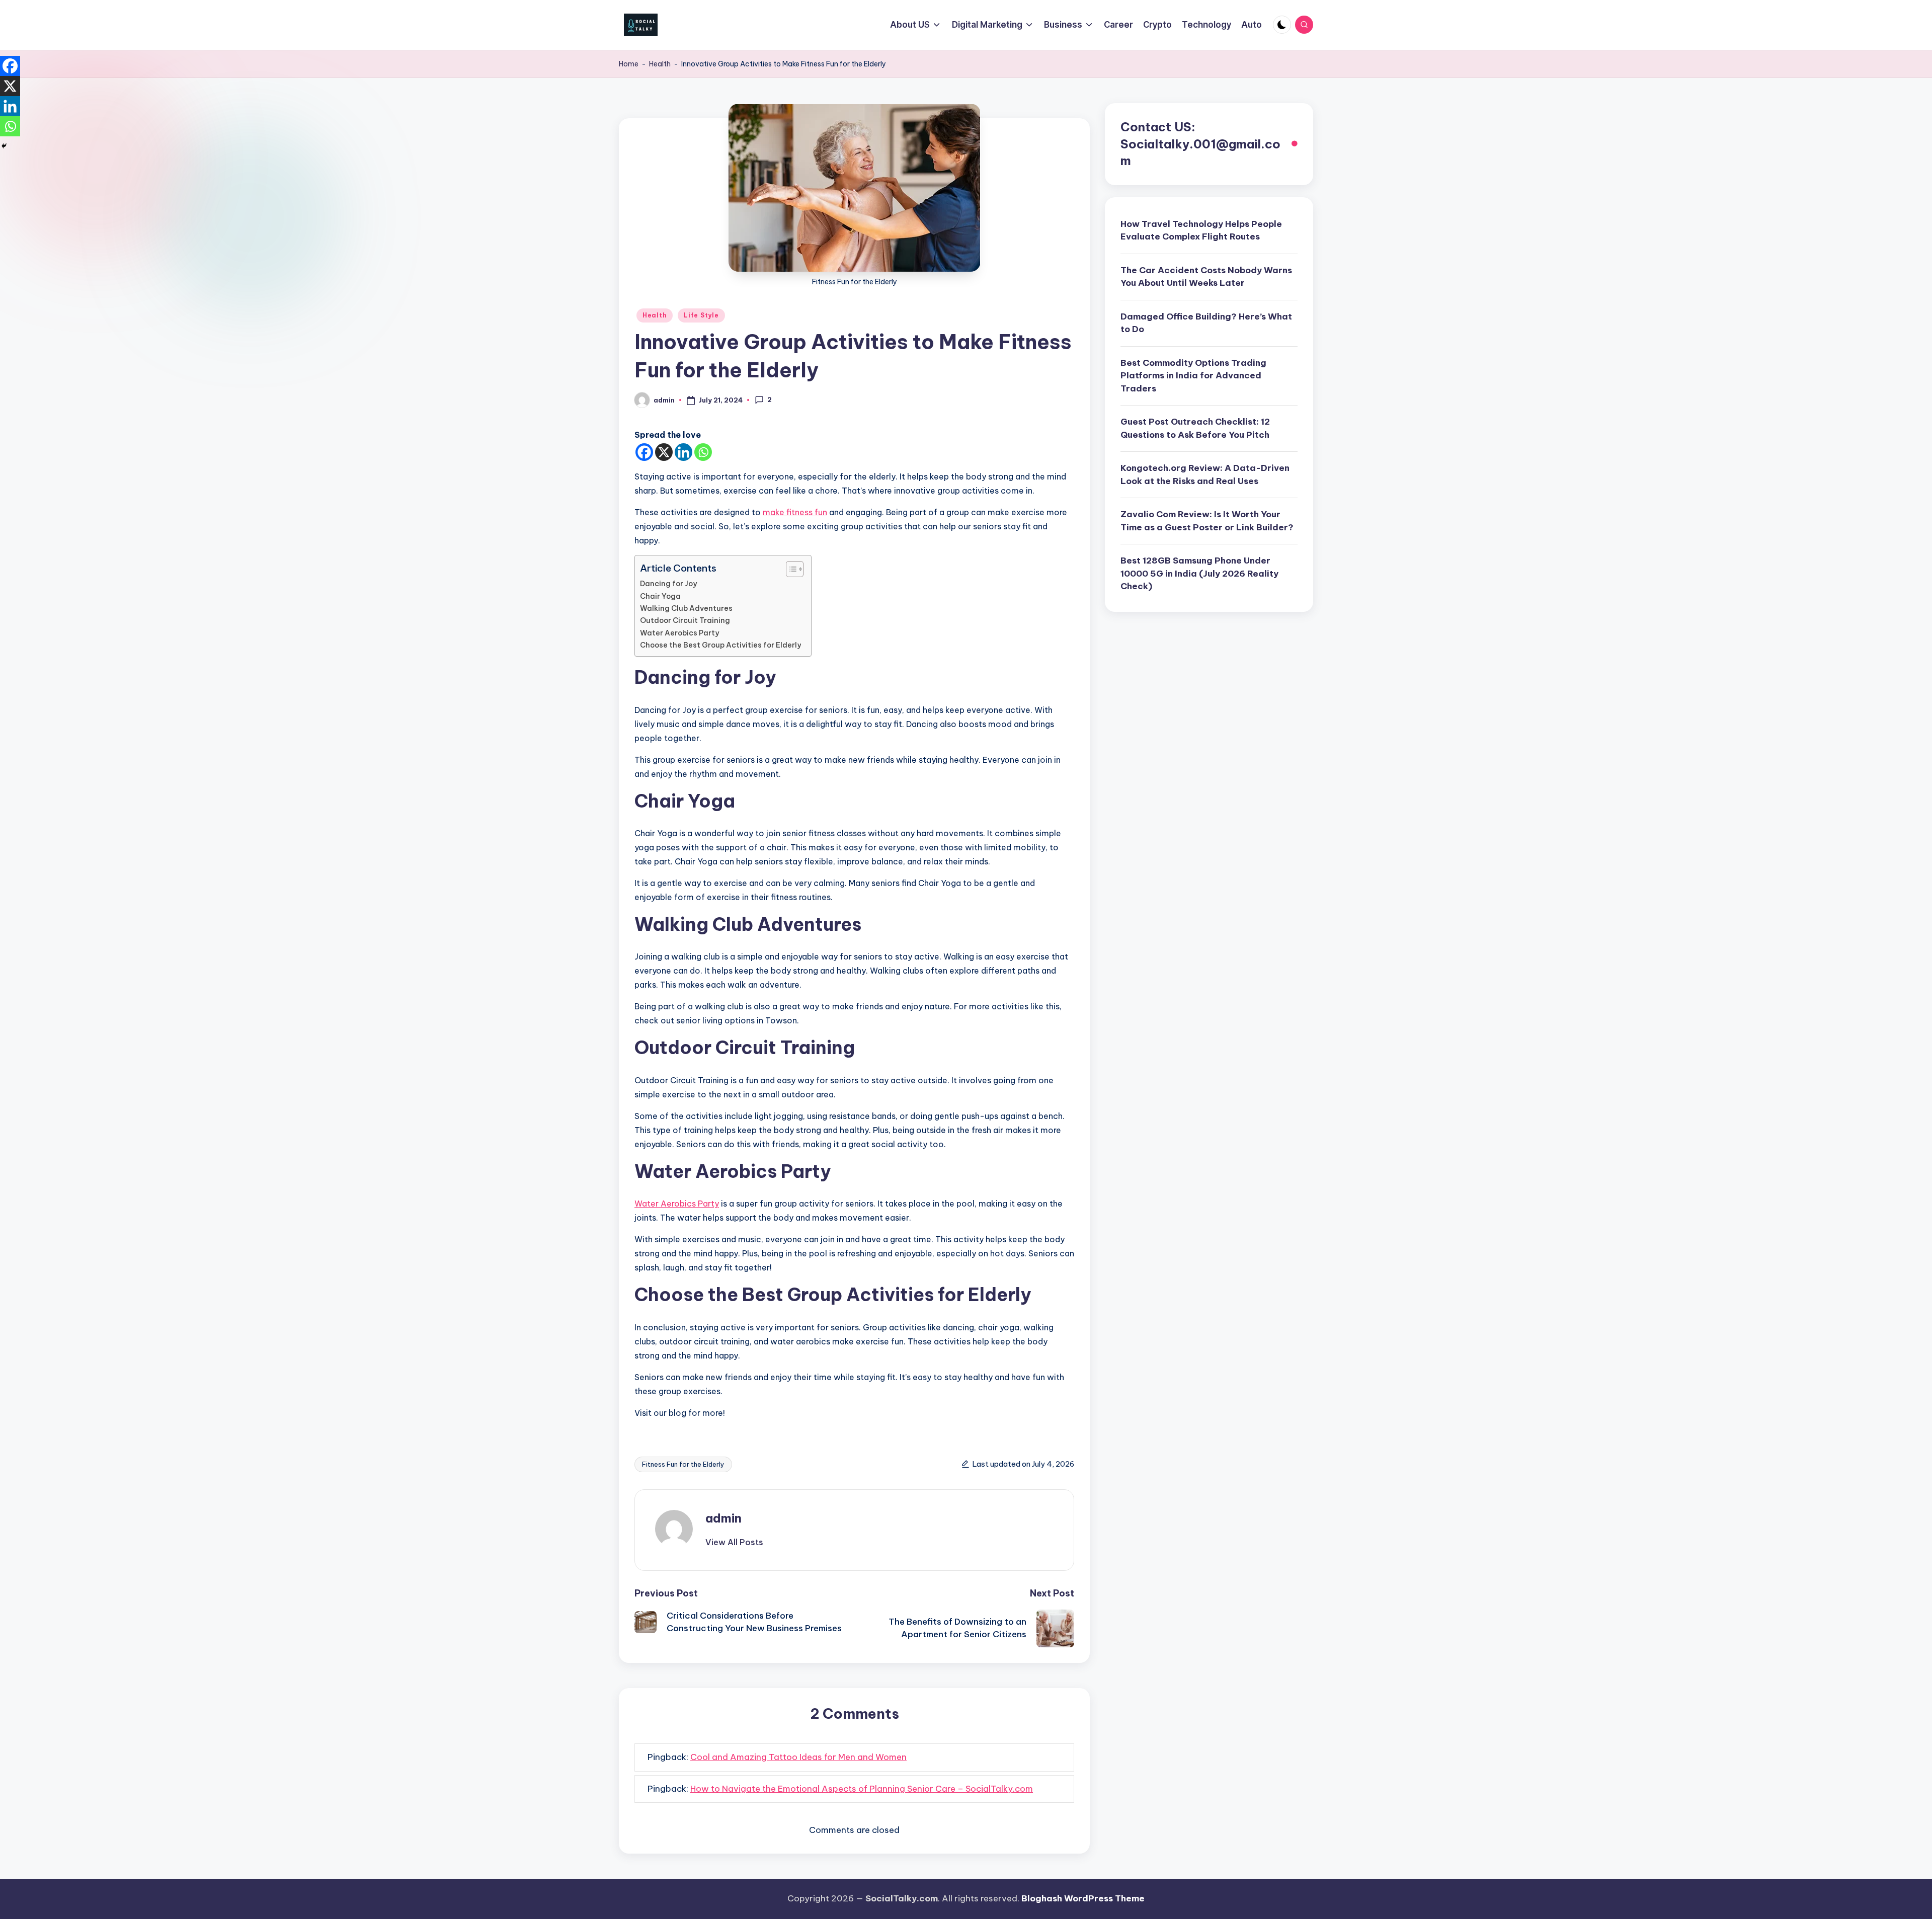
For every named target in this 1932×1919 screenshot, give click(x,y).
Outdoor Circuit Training (685, 620)
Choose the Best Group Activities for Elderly (720, 645)
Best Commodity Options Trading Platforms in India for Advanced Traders (1193, 376)
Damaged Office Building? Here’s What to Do (1206, 323)
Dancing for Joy (668, 584)
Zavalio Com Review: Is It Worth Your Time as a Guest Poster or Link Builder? (1207, 521)
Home (629, 64)
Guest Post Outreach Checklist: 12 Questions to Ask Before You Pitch (1195, 429)
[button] (734, 1542)
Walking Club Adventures (686, 608)
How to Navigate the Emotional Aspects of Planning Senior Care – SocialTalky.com (862, 1789)
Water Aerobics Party (679, 633)
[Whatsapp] (703, 452)
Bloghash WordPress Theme (1083, 1898)
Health (660, 64)
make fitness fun (795, 512)
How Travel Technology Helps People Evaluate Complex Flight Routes (1201, 230)
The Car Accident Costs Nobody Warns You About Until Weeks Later (1206, 277)
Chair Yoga (660, 596)
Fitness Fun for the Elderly (683, 1464)
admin (723, 1518)
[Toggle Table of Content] (790, 569)
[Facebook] (644, 452)
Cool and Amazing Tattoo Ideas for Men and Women (798, 1757)
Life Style (701, 315)
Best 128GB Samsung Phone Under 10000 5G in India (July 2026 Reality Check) (1199, 574)
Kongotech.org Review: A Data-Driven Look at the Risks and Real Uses (1205, 475)
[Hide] (4, 146)
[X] (664, 452)
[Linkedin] (683, 452)
